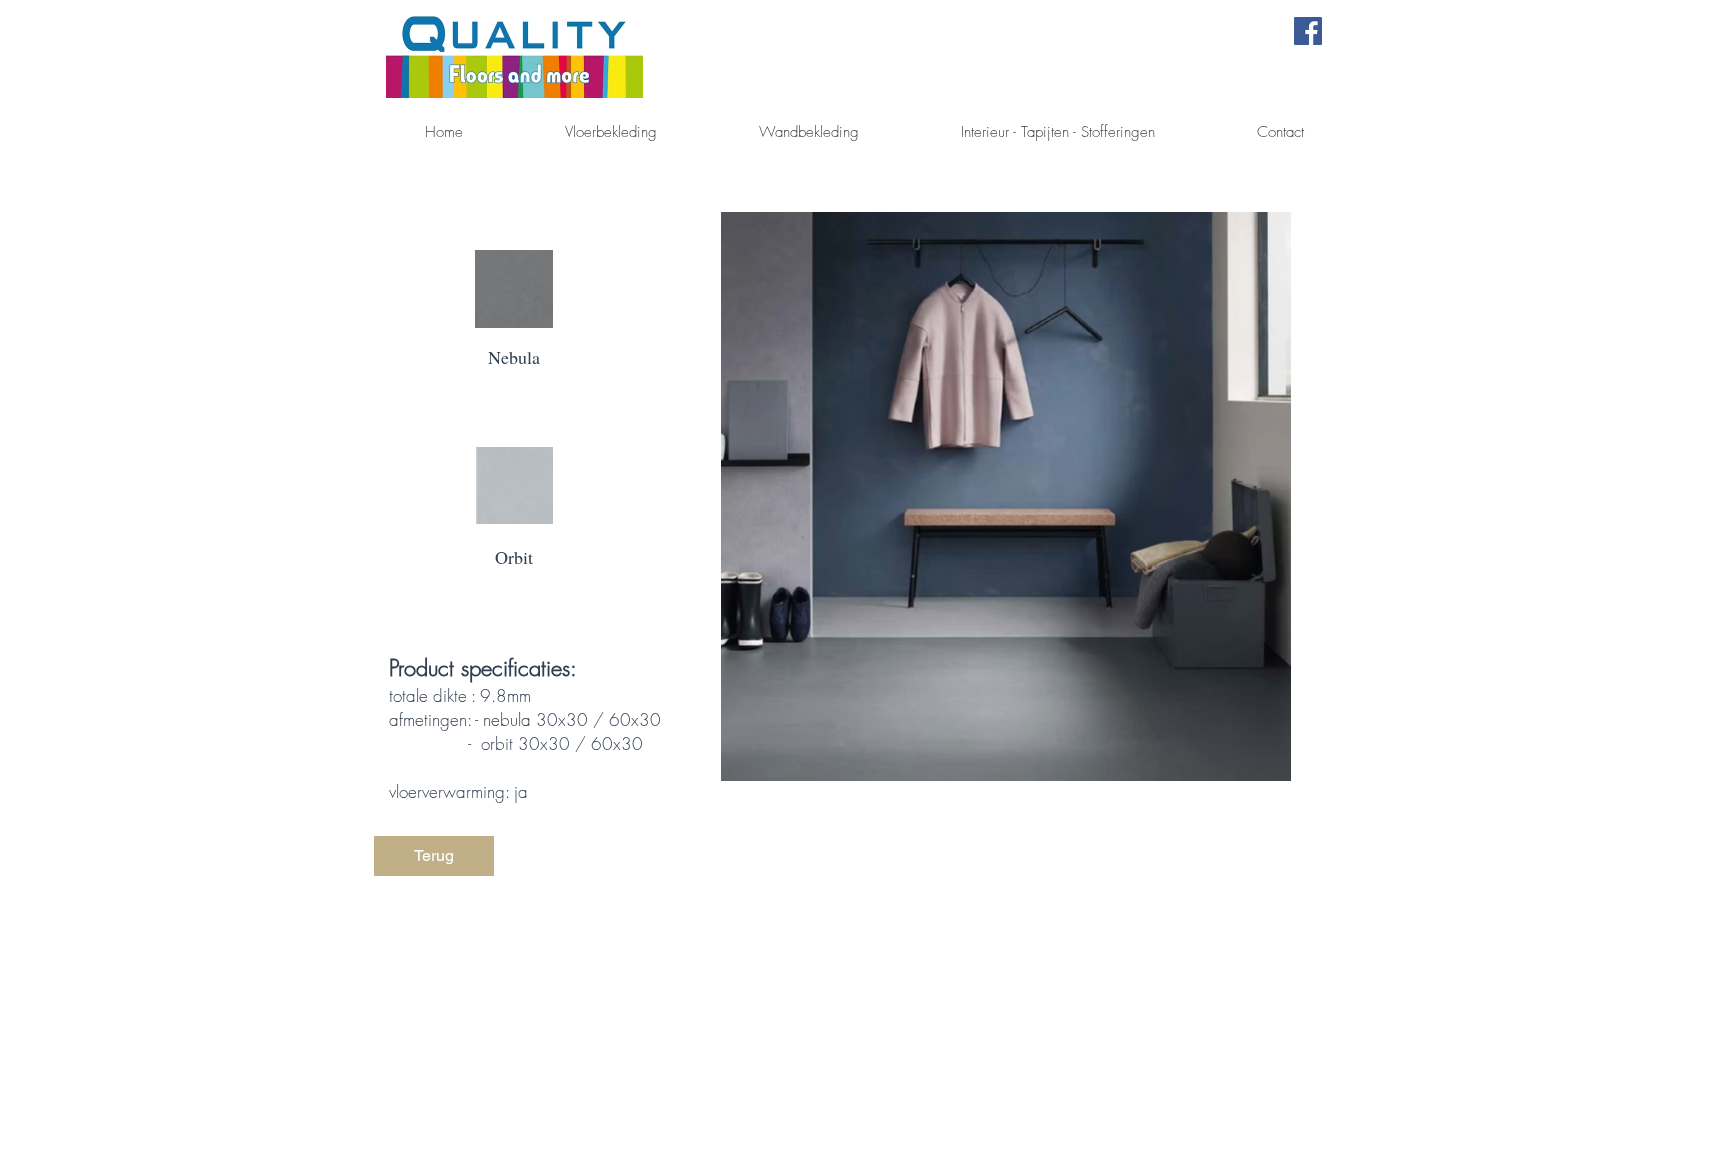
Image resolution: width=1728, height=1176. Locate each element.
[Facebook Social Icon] (1308, 31)
